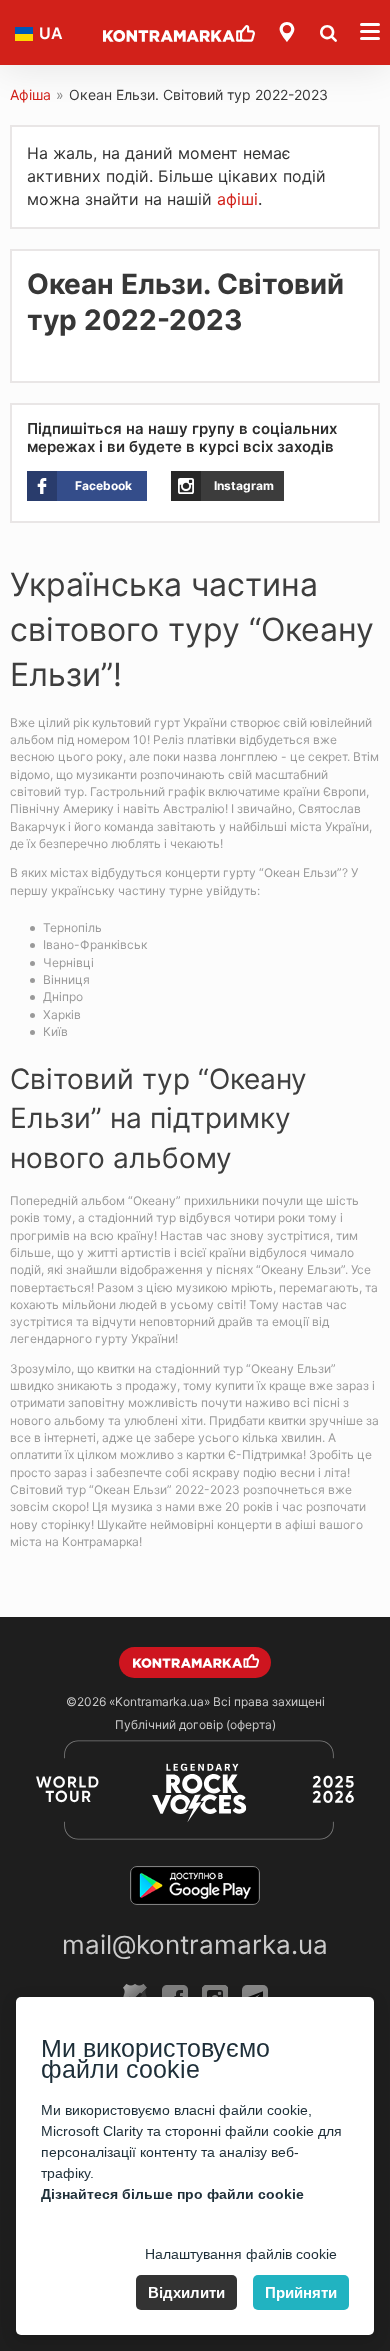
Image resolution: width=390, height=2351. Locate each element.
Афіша (30, 94)
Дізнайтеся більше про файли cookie (172, 2194)
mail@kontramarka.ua (195, 1944)
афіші (237, 199)
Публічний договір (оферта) (195, 1724)
